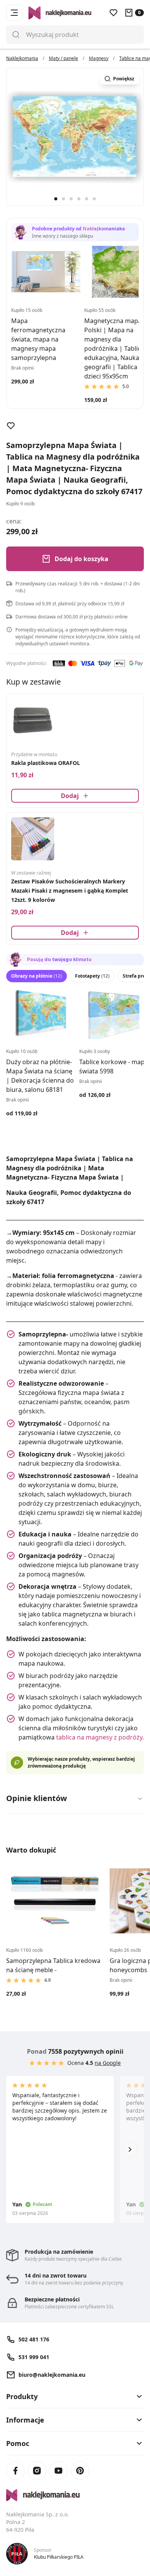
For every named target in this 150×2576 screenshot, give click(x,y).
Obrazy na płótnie (37, 976)
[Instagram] (37, 2471)
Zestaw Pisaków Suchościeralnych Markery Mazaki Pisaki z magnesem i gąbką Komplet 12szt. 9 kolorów (70, 891)
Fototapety (92, 976)
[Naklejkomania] (75, 2495)
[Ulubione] (113, 13)
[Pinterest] (80, 2471)
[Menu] (14, 13)
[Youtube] (58, 2471)
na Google (108, 2063)
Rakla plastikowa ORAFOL (46, 763)
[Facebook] (15, 2471)
